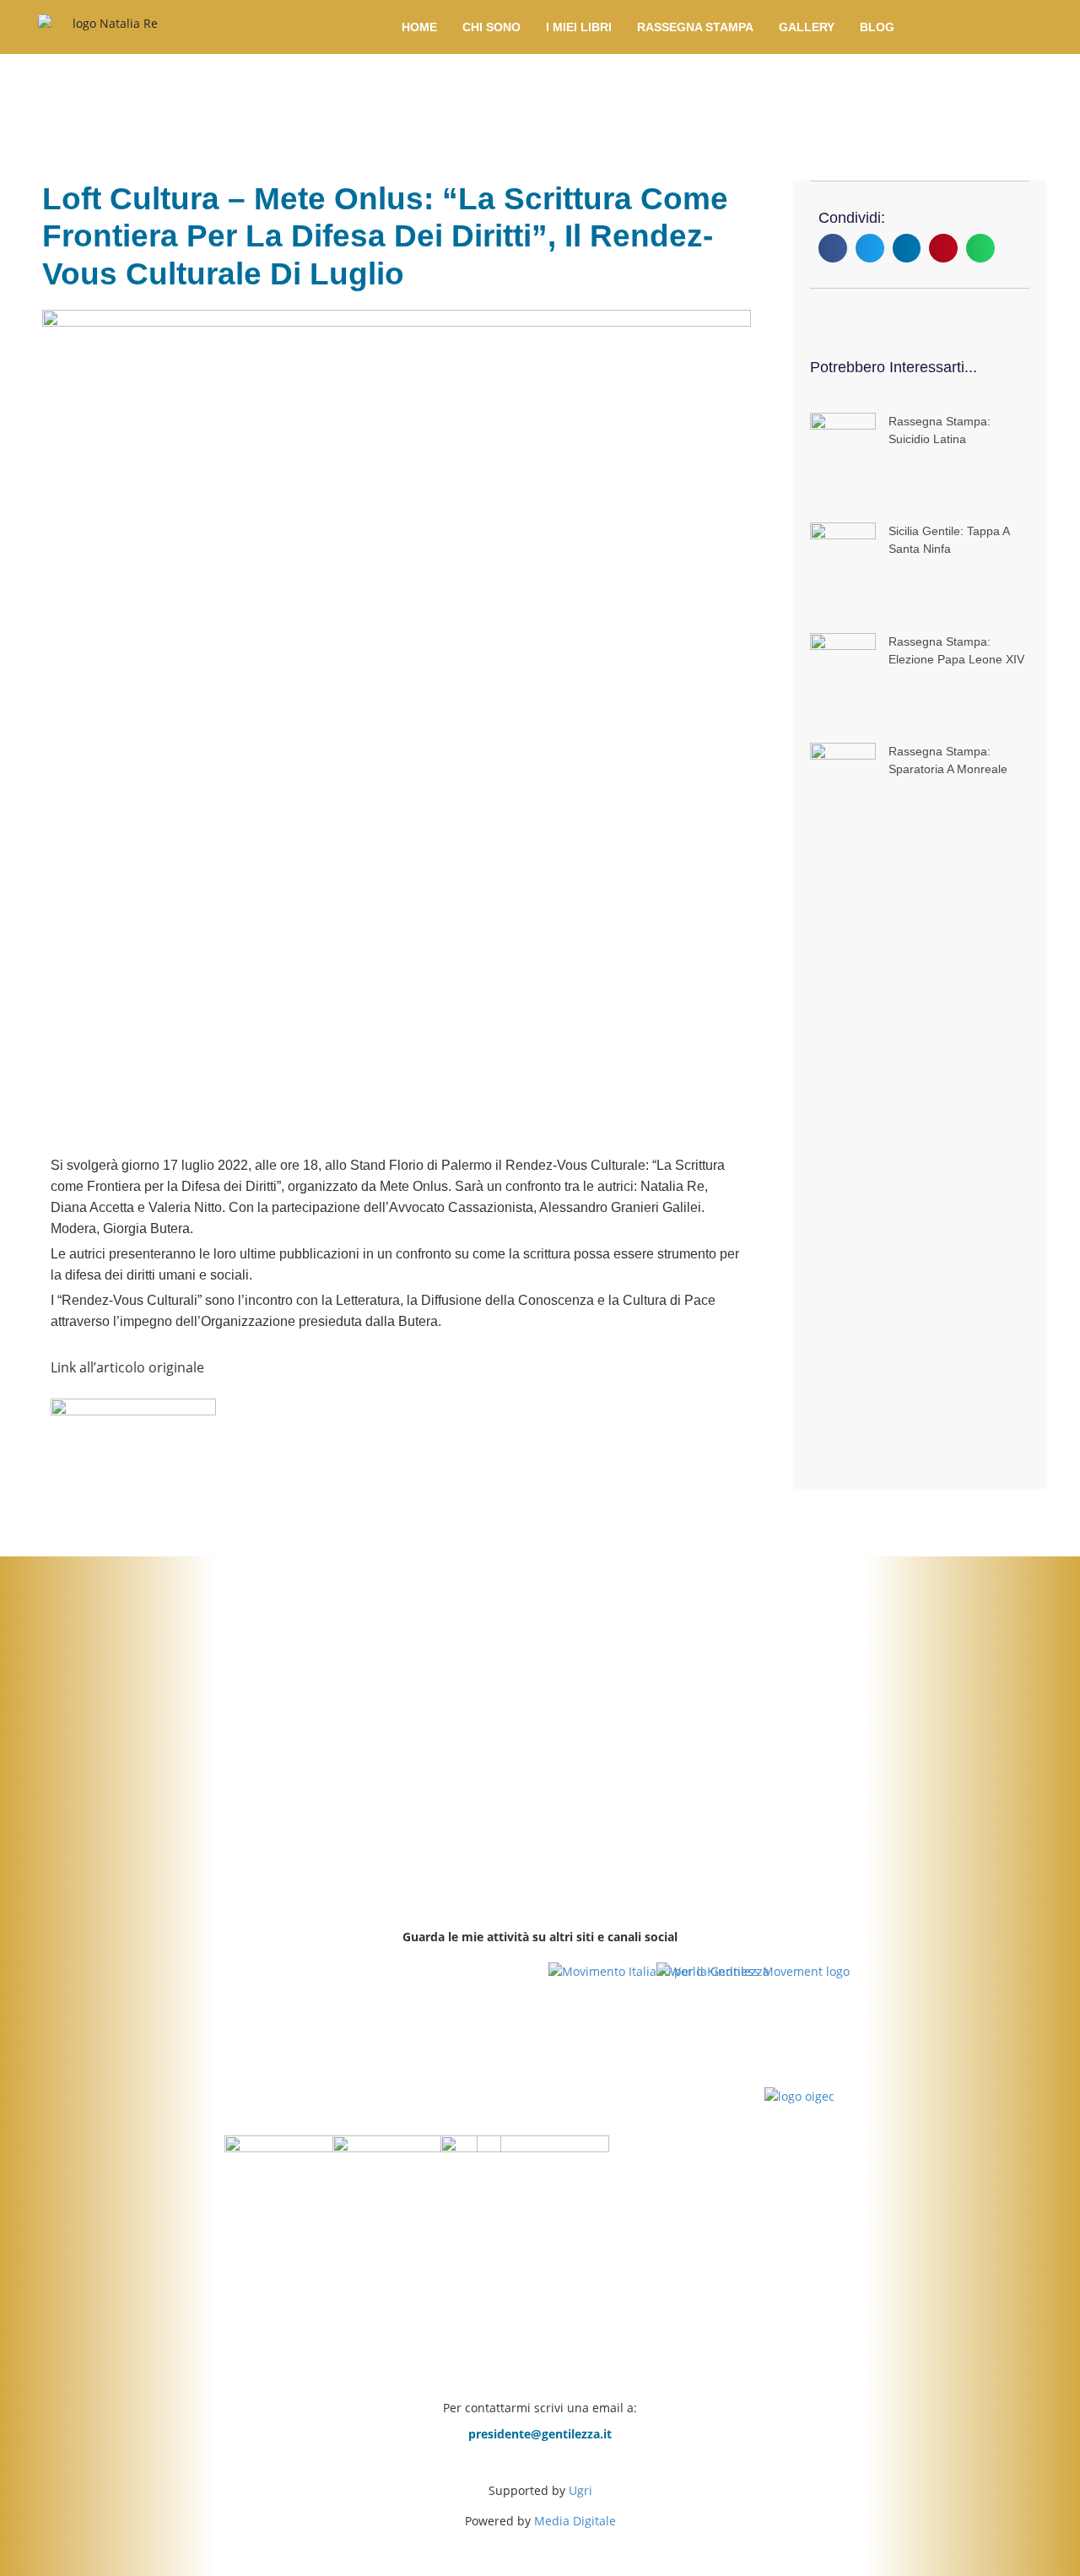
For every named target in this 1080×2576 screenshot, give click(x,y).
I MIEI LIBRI (579, 27)
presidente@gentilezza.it (540, 2434)
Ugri (580, 2490)
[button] (833, 248)
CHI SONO (491, 27)
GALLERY (807, 27)
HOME (419, 27)
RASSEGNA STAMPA (695, 27)
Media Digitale (575, 2521)
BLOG (877, 27)
